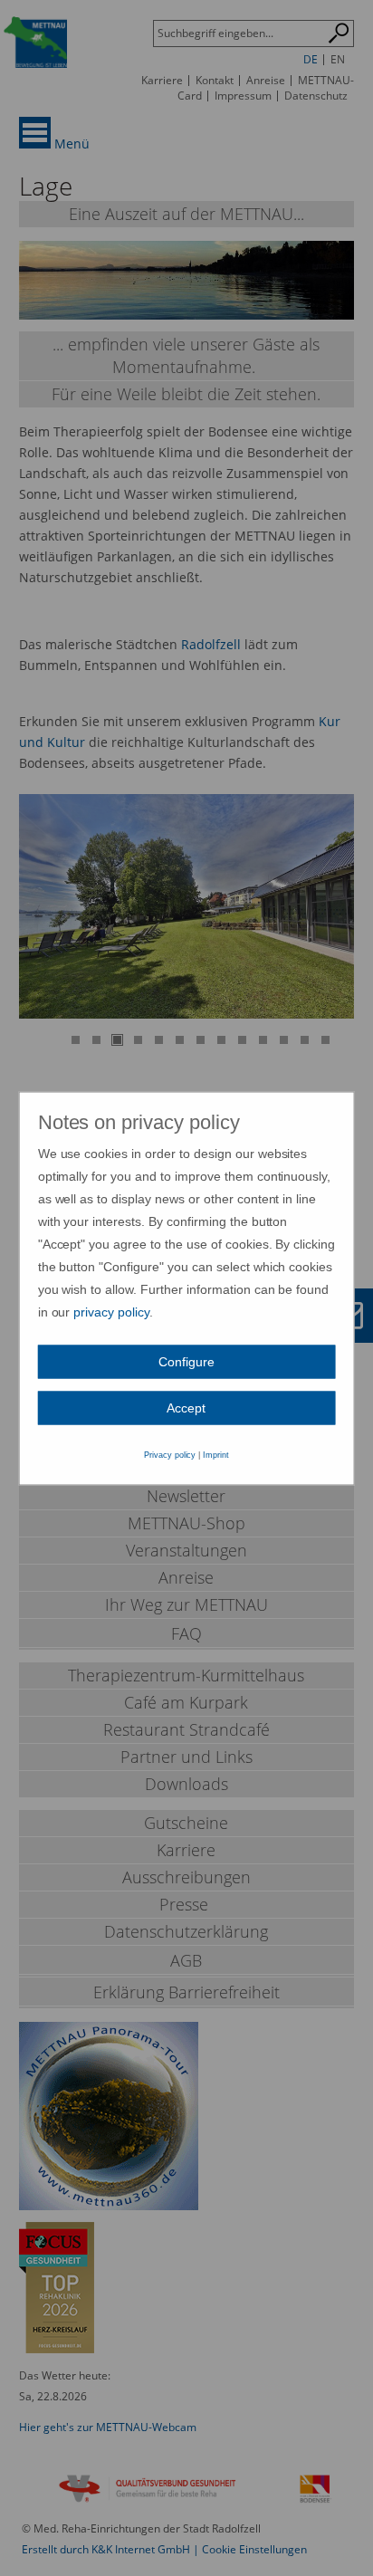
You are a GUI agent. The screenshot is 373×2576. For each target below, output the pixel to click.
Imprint (216, 1454)
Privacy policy (170, 1454)
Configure (186, 1361)
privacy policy (111, 1311)
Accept (186, 1407)
